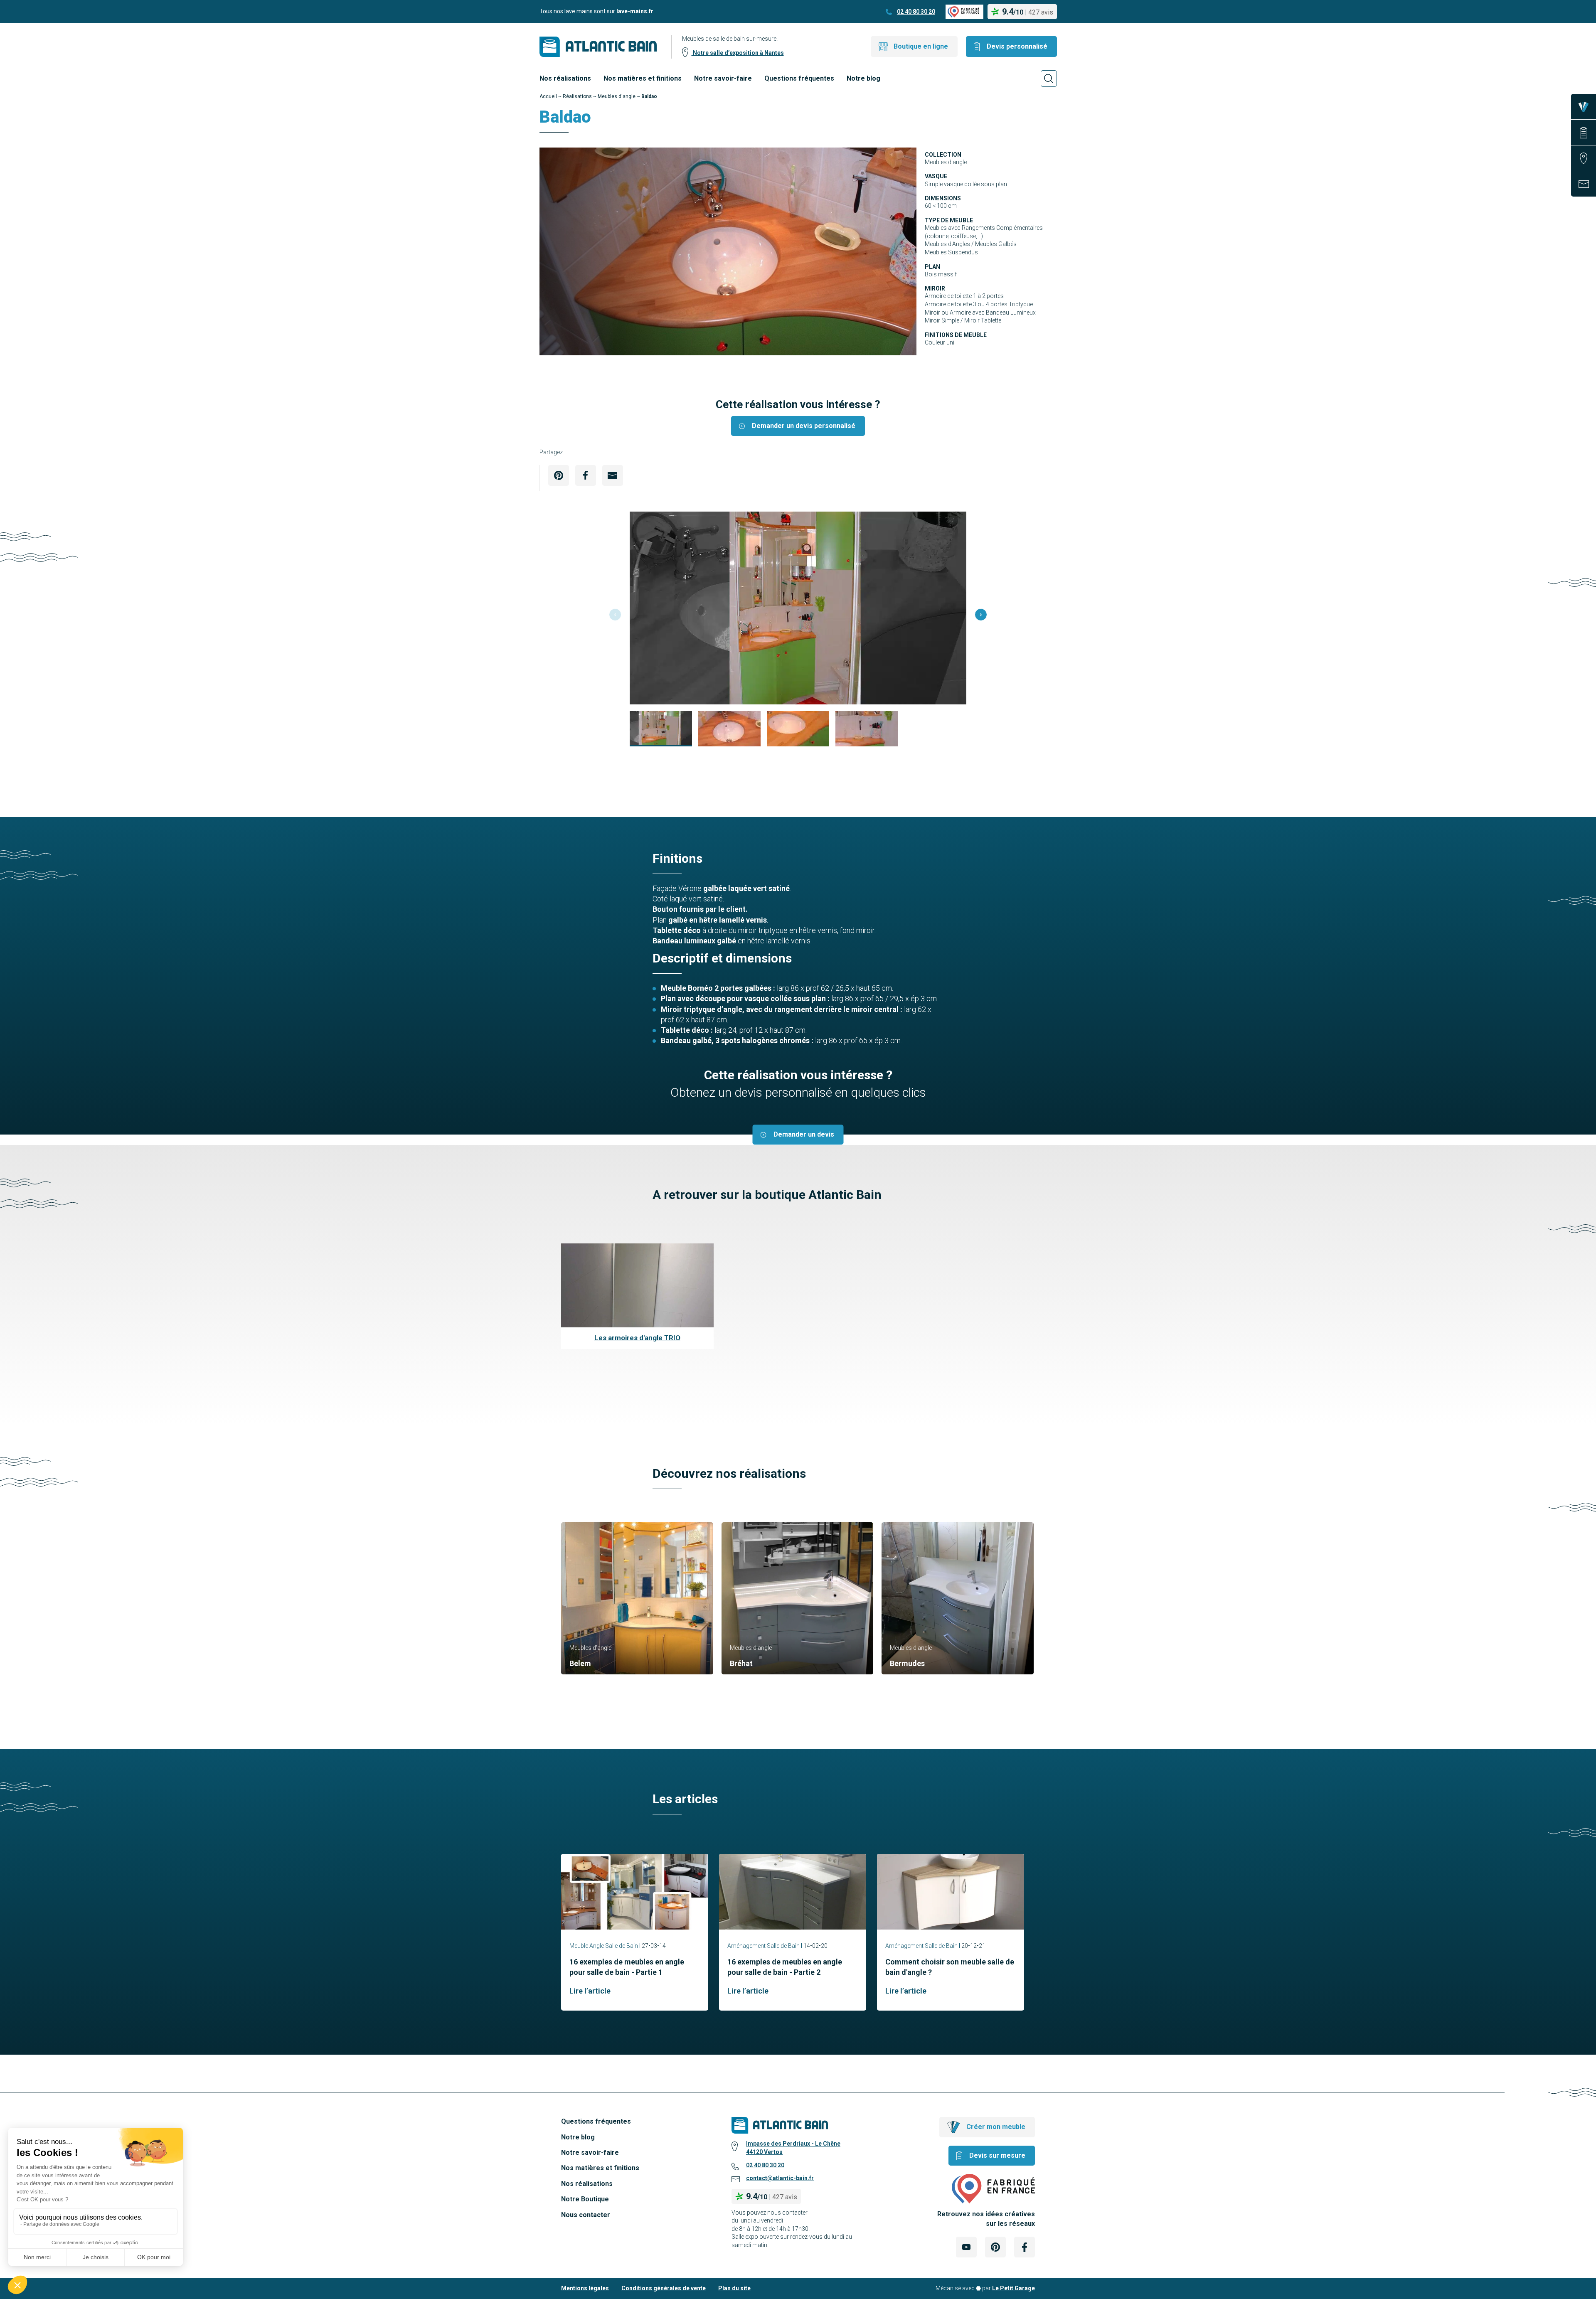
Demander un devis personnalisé (804, 426)
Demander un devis (804, 1134)
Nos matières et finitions (643, 78)
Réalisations (577, 96)
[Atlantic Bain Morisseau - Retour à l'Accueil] (598, 47)
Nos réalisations (565, 78)
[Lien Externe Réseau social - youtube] (966, 2247)
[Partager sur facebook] (586, 475)
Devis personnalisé (1017, 46)
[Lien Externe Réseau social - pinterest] (995, 2247)
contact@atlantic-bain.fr (780, 2178)
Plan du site (734, 2288)
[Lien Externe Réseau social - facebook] (1025, 2247)
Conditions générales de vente (664, 2288)
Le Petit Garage (1014, 2288)
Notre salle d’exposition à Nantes (738, 53)
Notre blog (863, 78)
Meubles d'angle (617, 96)
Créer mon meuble (996, 2127)
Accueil (548, 96)
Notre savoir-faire (723, 78)
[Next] (981, 615)
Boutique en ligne (921, 46)
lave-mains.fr (635, 11)
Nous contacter (586, 2215)
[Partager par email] (613, 475)
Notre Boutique (585, 2199)
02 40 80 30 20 (916, 12)
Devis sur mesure (997, 2155)
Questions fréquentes (799, 78)
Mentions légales (585, 2288)
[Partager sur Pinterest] (559, 475)
